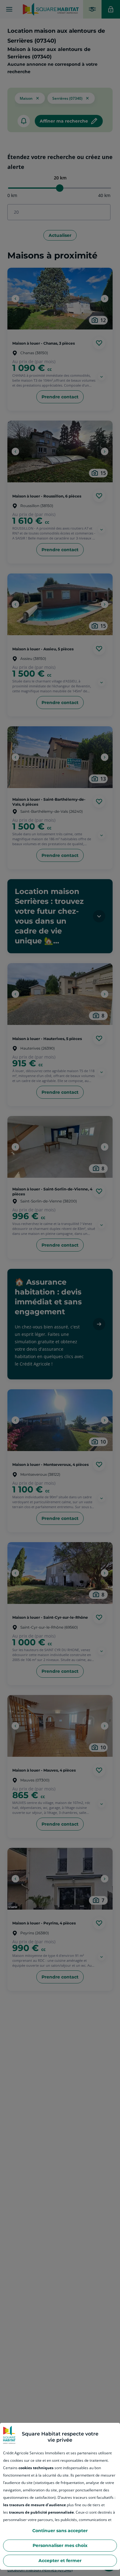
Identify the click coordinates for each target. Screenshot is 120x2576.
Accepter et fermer (60, 2561)
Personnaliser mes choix (60, 2545)
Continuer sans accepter (60, 2531)
